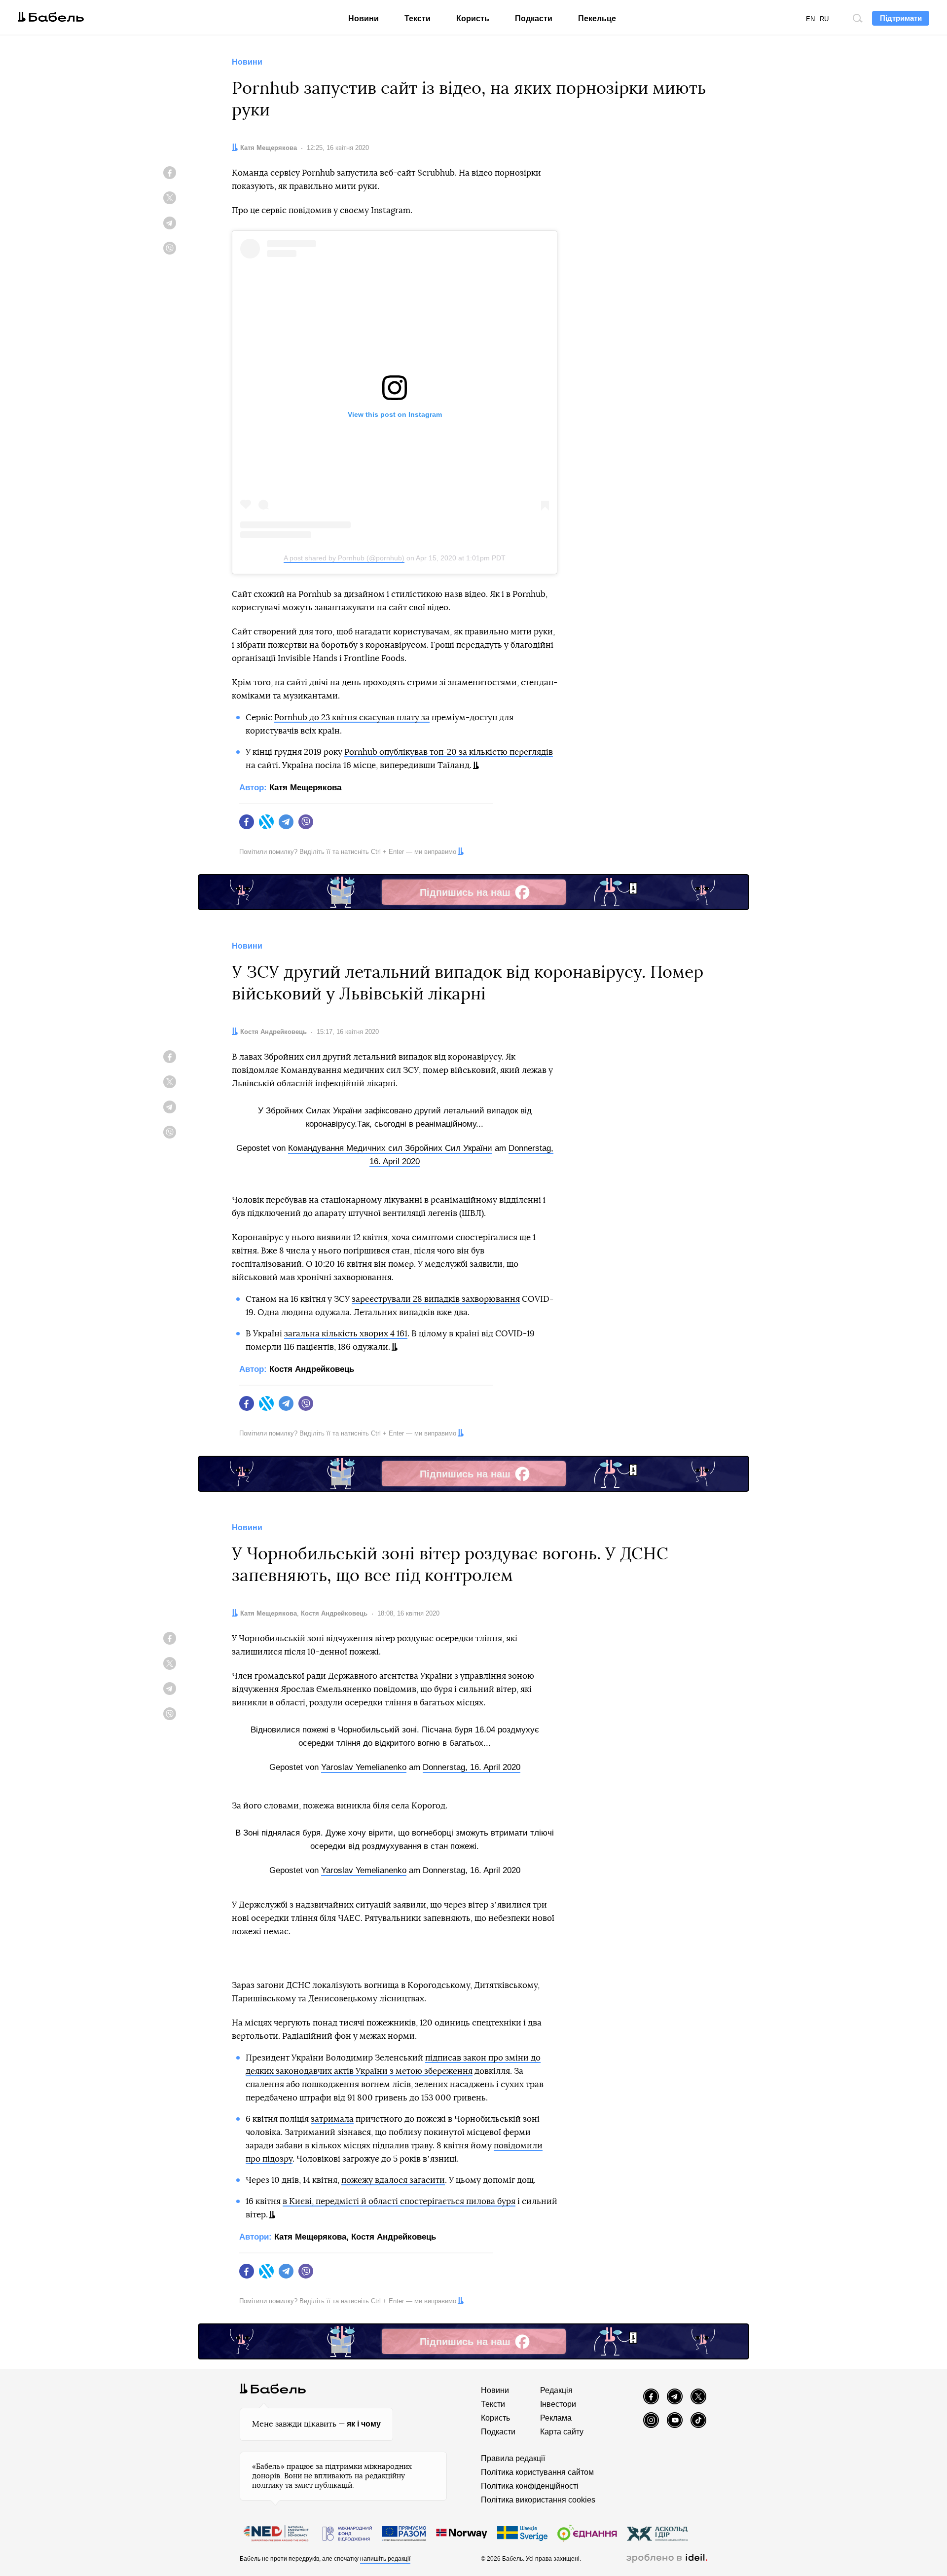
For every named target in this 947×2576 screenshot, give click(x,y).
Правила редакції (513, 2458)
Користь (473, 18)
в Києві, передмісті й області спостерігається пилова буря (399, 2201)
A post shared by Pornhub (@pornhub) (344, 558)
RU (824, 19)
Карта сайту (562, 2432)
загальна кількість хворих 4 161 (346, 1334)
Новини (364, 18)
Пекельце (597, 18)
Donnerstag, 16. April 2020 (472, 1767)
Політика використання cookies (538, 2500)
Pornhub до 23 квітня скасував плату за (352, 718)
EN (810, 19)
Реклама (556, 2418)
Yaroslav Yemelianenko (364, 1767)
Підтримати (901, 18)
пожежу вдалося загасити (393, 2180)
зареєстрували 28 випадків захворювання (436, 1299)
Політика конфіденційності (530, 2486)
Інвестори (558, 2404)
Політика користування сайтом (537, 2472)
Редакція (556, 2390)
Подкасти (534, 18)
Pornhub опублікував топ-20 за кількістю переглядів (449, 752)
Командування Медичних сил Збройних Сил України (390, 1148)
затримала (332, 2119)
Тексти (418, 18)
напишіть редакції (385, 2559)
